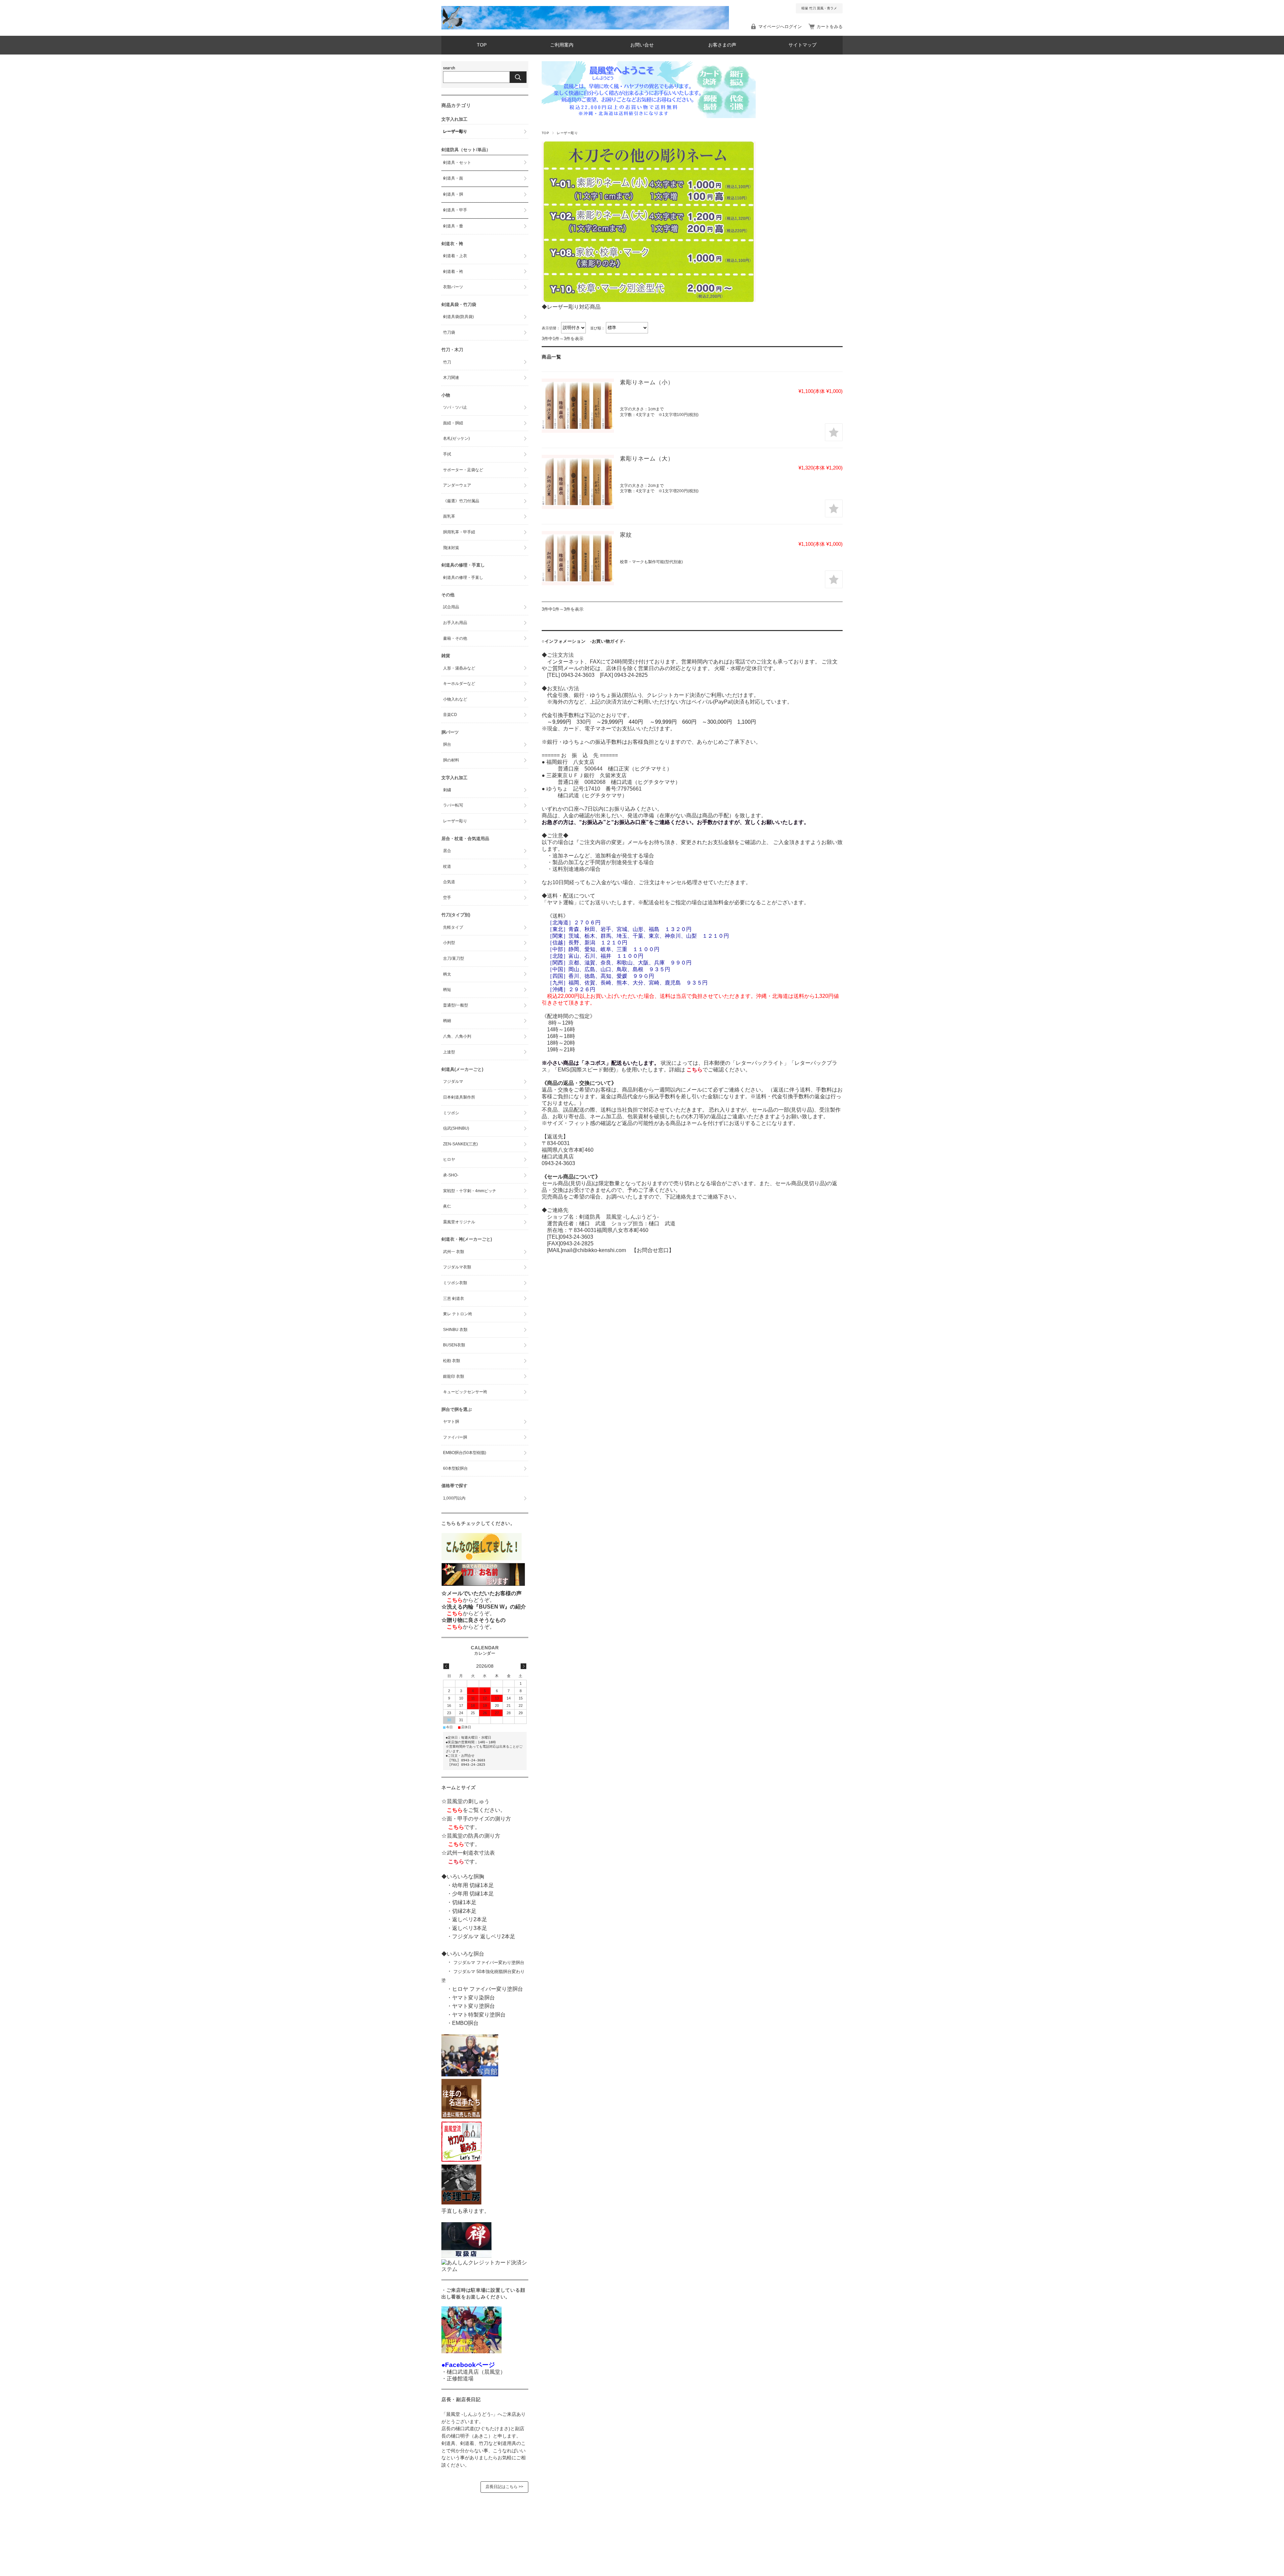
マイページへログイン (780, 27)
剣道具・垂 (453, 226)
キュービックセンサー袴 (465, 1392)
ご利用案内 (562, 45)
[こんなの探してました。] (481, 1559)
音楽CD (450, 715)
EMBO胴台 (465, 2023)
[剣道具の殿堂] (461, 2117)
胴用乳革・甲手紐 (459, 532)
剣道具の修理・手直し (463, 578)
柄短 (447, 990)
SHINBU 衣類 (455, 1330)
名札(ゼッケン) (456, 438)
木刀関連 (451, 378)
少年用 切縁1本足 (473, 1894)
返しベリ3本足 (470, 1928)
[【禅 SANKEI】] (466, 2256)
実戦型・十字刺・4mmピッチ (470, 1191)
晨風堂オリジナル (459, 1222)
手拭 (447, 454)
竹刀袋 (449, 332)
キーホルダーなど (459, 684)
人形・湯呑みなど (459, 668)
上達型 (449, 1052)
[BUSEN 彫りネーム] (578, 406)
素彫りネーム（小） (647, 382)
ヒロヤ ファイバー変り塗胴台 (488, 1989)
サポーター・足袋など (463, 470)
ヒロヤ (449, 1159)
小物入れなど (455, 699)
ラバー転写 (453, 805)
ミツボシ (451, 1113)
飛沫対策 (451, 548)
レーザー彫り (455, 131)
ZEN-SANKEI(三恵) (460, 1144)
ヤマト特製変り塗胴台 (479, 2015)
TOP (482, 45)
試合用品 (451, 607)
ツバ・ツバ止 (455, 407)
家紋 (626, 535)
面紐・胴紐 (453, 423)
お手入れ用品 (455, 623)
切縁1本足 (464, 1902)
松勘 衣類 (452, 1361)
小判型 (449, 943)
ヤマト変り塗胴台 (473, 2006)
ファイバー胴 (455, 1437)
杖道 (447, 866)
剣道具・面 (453, 178)
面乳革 (449, 516)
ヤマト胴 (451, 1422)
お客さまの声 (722, 45)
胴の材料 (451, 760)
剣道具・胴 (453, 194)
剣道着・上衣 (455, 256)
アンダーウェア (457, 485)
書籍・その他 (455, 638)
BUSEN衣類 (454, 1345)
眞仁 (447, 1206)
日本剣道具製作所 (459, 1097)
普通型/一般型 (456, 1005)
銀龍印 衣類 (454, 1376)
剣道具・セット (457, 163)
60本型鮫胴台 (455, 1468)
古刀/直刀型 (454, 958)
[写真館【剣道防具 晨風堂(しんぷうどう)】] (470, 2075)
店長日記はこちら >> (504, 2487)
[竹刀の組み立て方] (461, 2160)
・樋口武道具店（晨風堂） (473, 2372)
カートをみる (830, 27)
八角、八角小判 (457, 1036)
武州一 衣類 (454, 1252)
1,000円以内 (454, 1498)
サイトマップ (802, 45)
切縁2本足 (464, 1911)
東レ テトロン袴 (458, 1314)
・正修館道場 (457, 2379)
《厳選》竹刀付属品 (461, 501)
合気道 (449, 882)
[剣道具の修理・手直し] (461, 2203)
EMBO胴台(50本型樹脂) (465, 1453)
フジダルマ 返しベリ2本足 (484, 1936)
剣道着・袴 (453, 272)
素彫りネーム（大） (647, 459)
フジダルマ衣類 (457, 1267)
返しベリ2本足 (470, 1919)
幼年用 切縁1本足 (473, 1885)
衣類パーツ (453, 287)
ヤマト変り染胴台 (473, 1998)
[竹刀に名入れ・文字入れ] (483, 1586)
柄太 (447, 974)
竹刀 (447, 362)
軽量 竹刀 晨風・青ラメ (819, 8)
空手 (447, 898)
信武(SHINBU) (456, 1128)
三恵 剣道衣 (454, 1299)
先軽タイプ (453, 927)
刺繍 (447, 790)
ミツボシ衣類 (455, 1283)
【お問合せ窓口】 (650, 1250)
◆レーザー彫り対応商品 (571, 307)
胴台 (447, 744)
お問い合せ (642, 45)
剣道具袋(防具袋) (458, 317)
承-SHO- (451, 1175)
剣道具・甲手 (455, 210)
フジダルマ (453, 1081)
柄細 (447, 1021)
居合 (447, 851)
